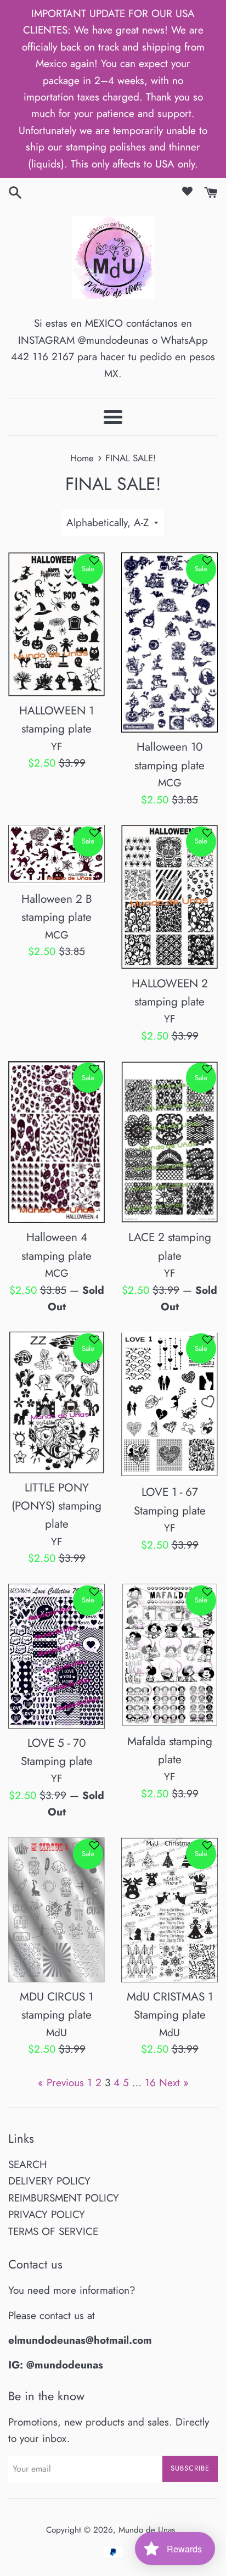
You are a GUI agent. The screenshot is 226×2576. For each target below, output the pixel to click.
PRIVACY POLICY (47, 2214)
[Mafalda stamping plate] (169, 1655)
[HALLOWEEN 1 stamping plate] (56, 624)
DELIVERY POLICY (49, 2181)
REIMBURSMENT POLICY (64, 2198)
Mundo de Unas (148, 2530)
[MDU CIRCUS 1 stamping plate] (56, 1910)
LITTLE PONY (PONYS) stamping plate (56, 1506)
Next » (174, 2083)
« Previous (61, 2083)
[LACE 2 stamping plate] (169, 1142)
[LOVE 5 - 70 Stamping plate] (56, 1656)
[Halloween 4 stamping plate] (56, 1142)
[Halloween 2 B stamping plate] (56, 855)
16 (150, 2083)
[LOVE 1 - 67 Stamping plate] (169, 1405)
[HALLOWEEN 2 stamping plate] (169, 897)
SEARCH (28, 2164)
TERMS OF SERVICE (53, 2231)
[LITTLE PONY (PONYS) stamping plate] (56, 1402)
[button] (94, 565)
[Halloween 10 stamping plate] (169, 643)
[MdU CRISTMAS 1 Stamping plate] (169, 1910)
